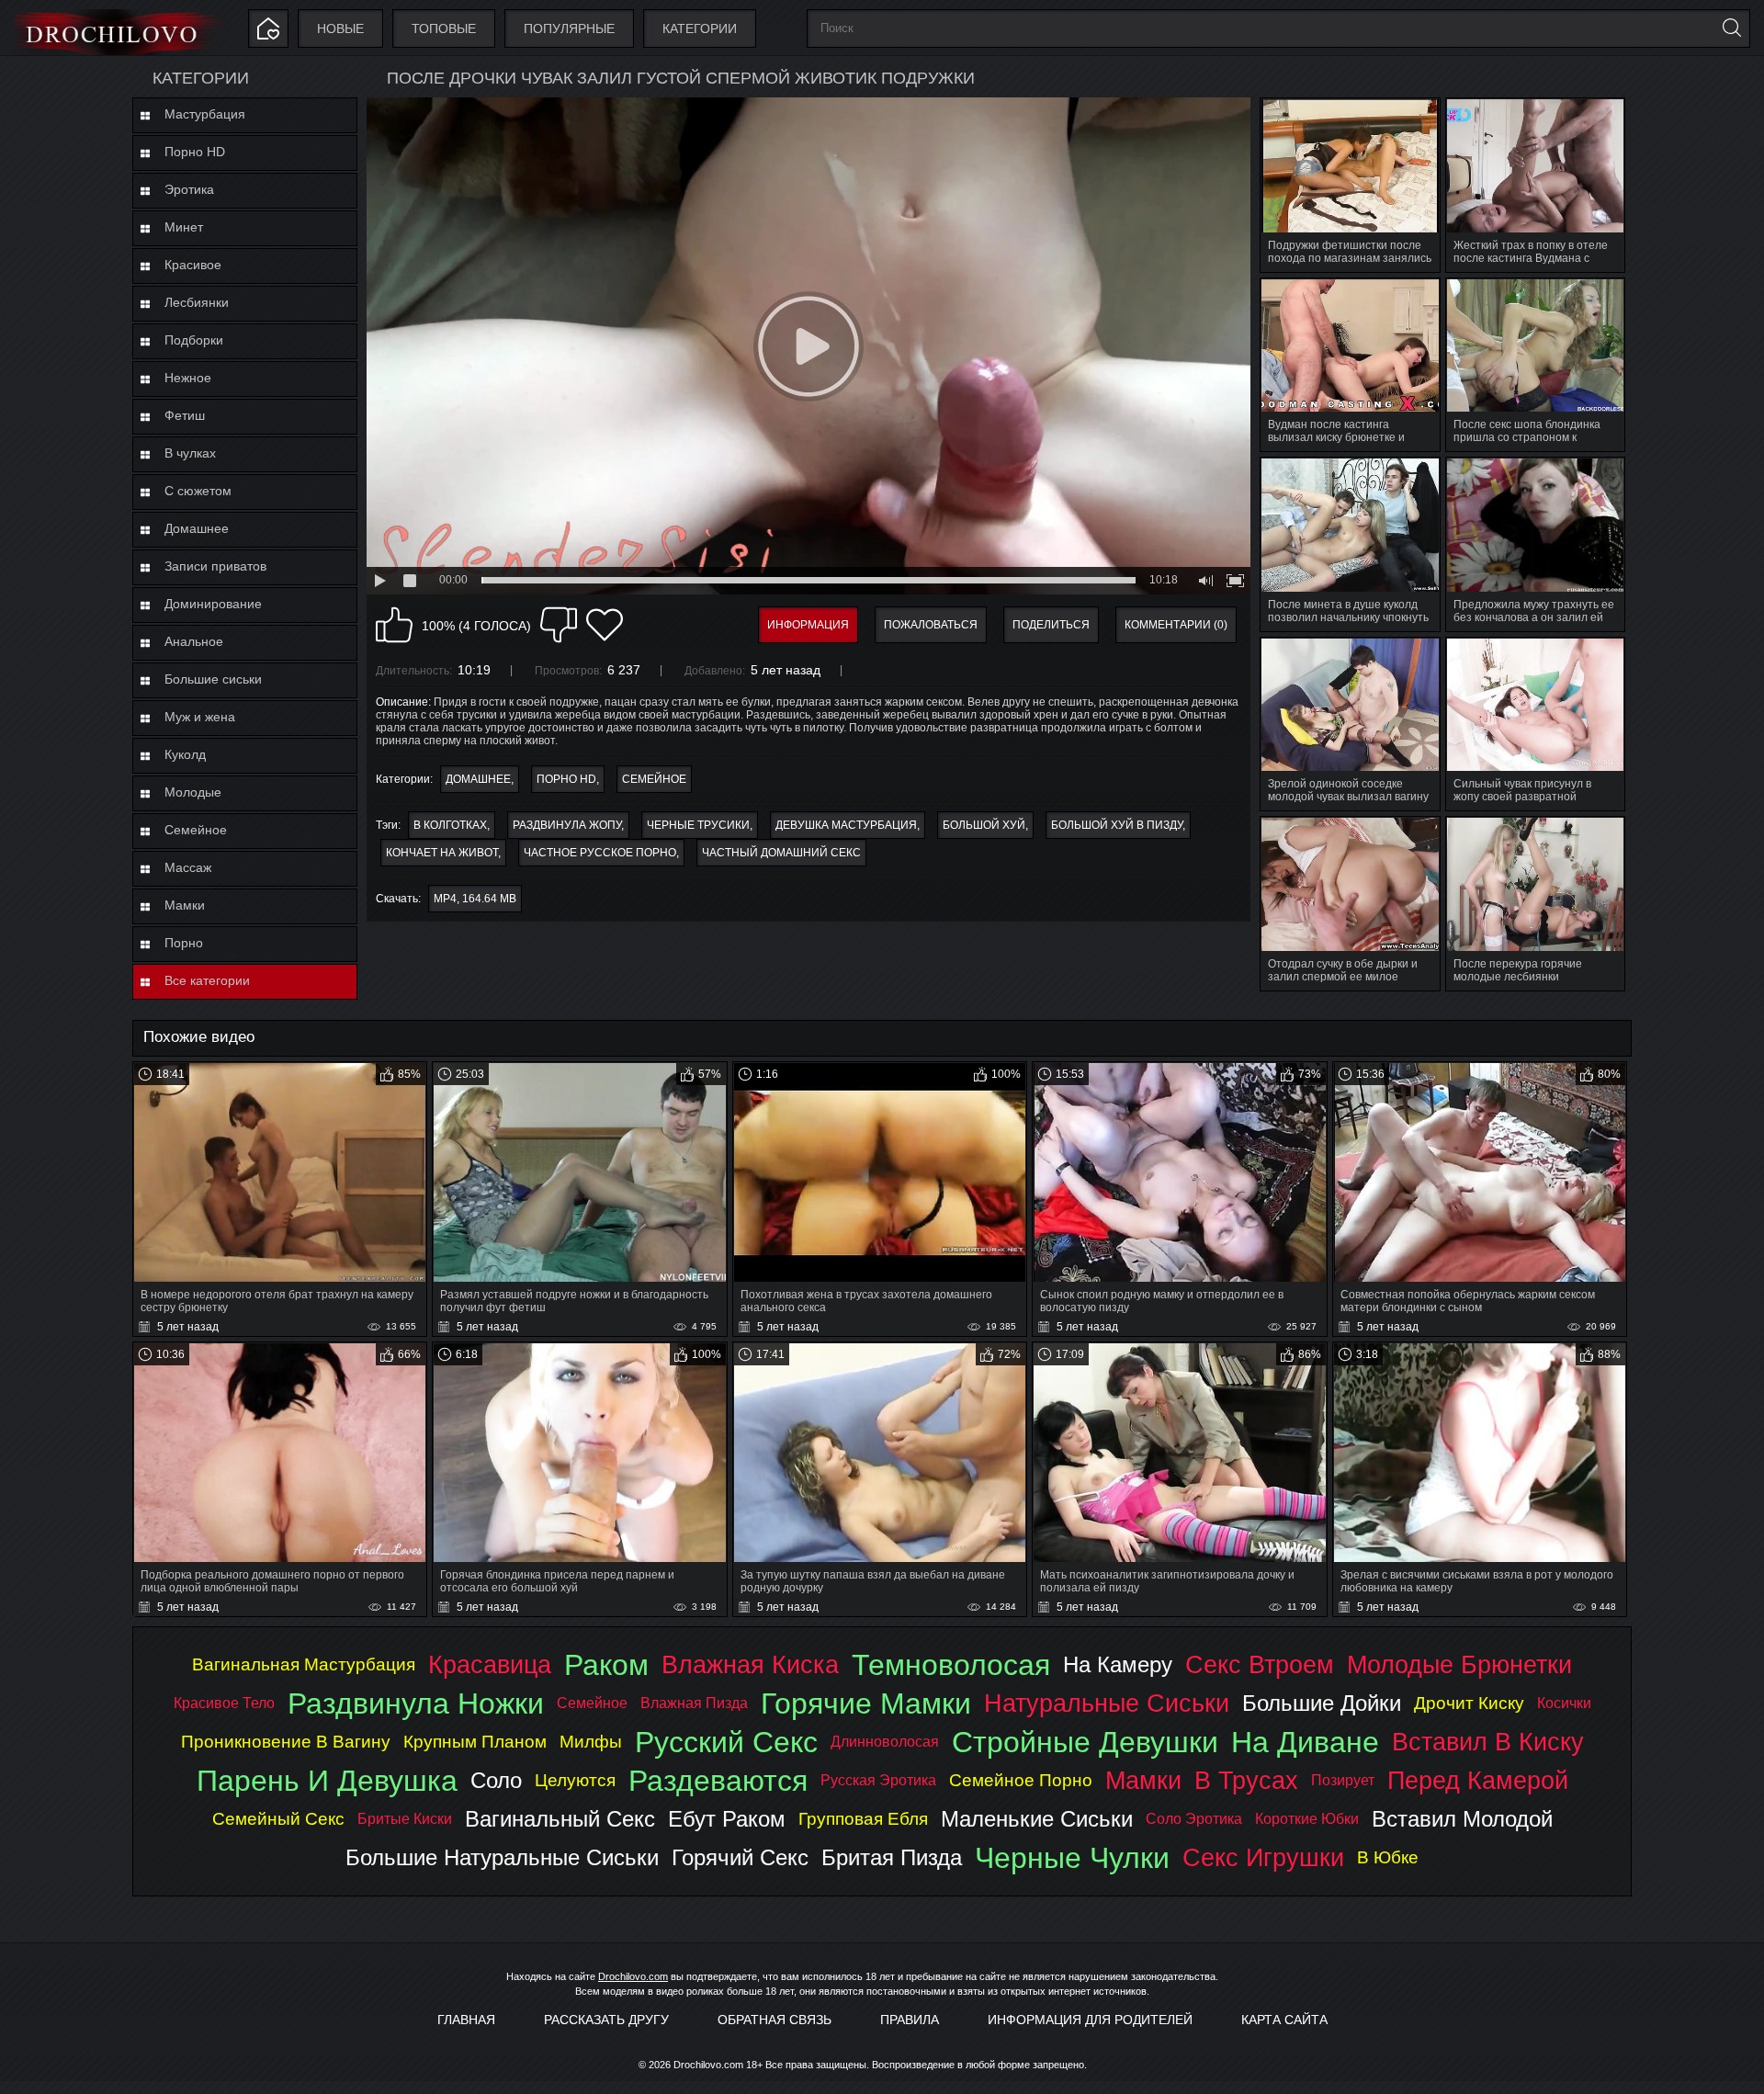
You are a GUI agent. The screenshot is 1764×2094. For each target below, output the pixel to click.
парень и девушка (327, 1781)
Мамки (185, 905)
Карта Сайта (1284, 2020)
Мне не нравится (559, 625)
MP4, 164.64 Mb (475, 899)
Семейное (196, 830)
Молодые (193, 792)
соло (496, 1780)
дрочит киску (1469, 1703)
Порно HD (195, 152)
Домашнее (197, 528)
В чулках (190, 453)
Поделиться (1051, 625)
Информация (808, 625)
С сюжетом (198, 491)
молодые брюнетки (1459, 1664)
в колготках (450, 825)
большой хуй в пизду (1117, 825)
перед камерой (1478, 1780)
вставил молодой (1462, 1819)
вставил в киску (1488, 1742)
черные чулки (1072, 1858)
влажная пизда (694, 1703)
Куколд (185, 754)
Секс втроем (1260, 1664)
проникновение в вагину (286, 1742)
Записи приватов (215, 566)
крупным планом (475, 1742)
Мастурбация (205, 114)
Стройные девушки (1085, 1742)
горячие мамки (866, 1703)
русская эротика (878, 1780)
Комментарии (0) (1176, 625)
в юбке (1388, 1857)
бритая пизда (892, 1857)
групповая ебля (863, 1819)
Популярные (569, 28)
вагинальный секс (560, 1819)
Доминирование (213, 604)
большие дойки (1322, 1703)
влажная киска (750, 1664)
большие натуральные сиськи (502, 1857)
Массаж (188, 867)
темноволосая (951, 1665)
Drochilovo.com (633, 1976)
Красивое (193, 265)
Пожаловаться (931, 625)
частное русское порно (600, 853)
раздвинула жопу (567, 825)
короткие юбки (1307, 1819)
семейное (592, 1703)
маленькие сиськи (1037, 1819)
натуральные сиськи (1107, 1703)
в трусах (1246, 1780)
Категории (700, 28)
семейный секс (278, 1819)
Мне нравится (394, 625)
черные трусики (698, 825)
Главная (466, 2020)
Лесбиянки (197, 302)
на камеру (1118, 1664)
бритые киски (405, 1819)
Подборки (194, 340)
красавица (490, 1664)
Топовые (444, 28)
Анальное (194, 641)
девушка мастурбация (846, 825)
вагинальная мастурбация (304, 1664)
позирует (1343, 1780)
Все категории (207, 980)
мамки (1143, 1780)
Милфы (591, 1742)
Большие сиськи (213, 679)
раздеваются (718, 1781)
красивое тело (224, 1703)
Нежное (188, 378)
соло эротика (1194, 1819)
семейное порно (1021, 1780)
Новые (340, 28)
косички (1564, 1703)
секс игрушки (1263, 1857)
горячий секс (740, 1857)
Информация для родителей (1090, 2020)
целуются (575, 1780)
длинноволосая (885, 1742)
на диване (1305, 1742)
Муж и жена (200, 717)
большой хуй (984, 825)
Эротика (189, 189)
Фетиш (185, 415)
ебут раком (727, 1819)
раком (606, 1665)
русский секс (726, 1742)
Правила (910, 2020)
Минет (184, 227)
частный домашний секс (781, 853)
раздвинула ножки (416, 1703)
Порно (184, 943)
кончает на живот (442, 853)
